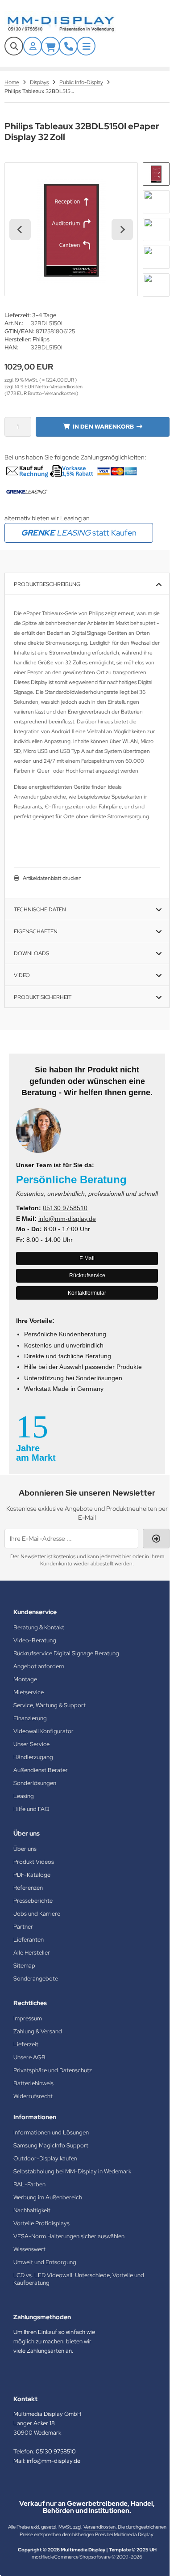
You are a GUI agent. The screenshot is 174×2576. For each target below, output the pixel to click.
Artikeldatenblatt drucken (52, 878)
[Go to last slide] (20, 230)
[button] (156, 174)
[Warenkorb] (50, 46)
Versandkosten (99, 2527)
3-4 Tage (44, 315)
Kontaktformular (87, 1293)
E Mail (87, 1258)
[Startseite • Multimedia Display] (71, 24)
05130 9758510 (65, 1208)
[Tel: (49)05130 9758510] (68, 46)
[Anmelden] (33, 46)
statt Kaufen (79, 533)
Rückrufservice (87, 1275)
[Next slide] (122, 230)
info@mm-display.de (67, 1219)
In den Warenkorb (103, 427)
